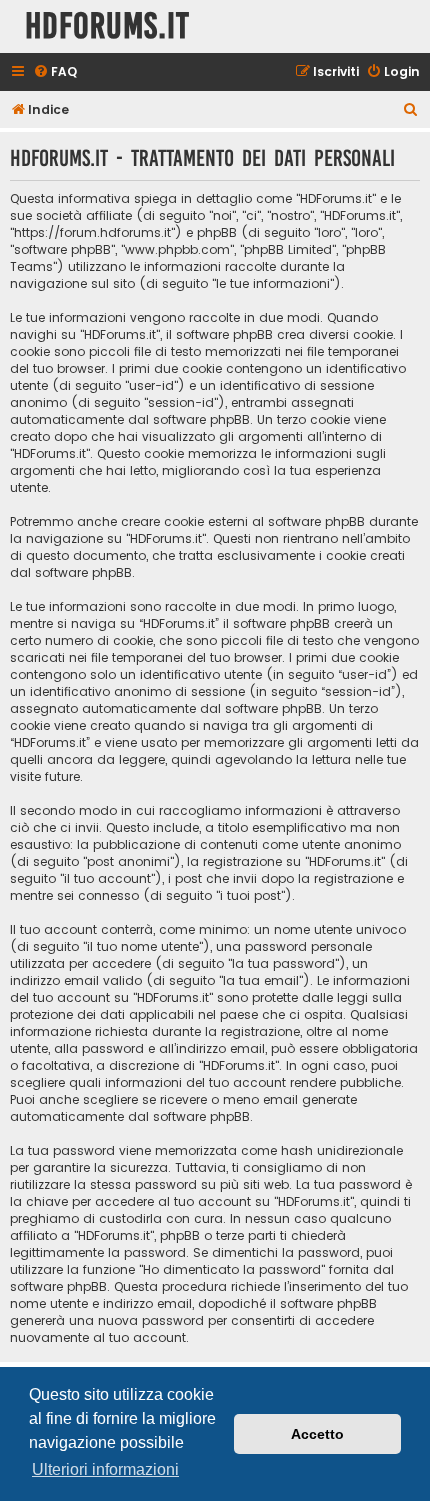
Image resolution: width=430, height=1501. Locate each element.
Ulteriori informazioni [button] (105, 1469)
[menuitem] (55, 72)
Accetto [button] (317, 1434)
